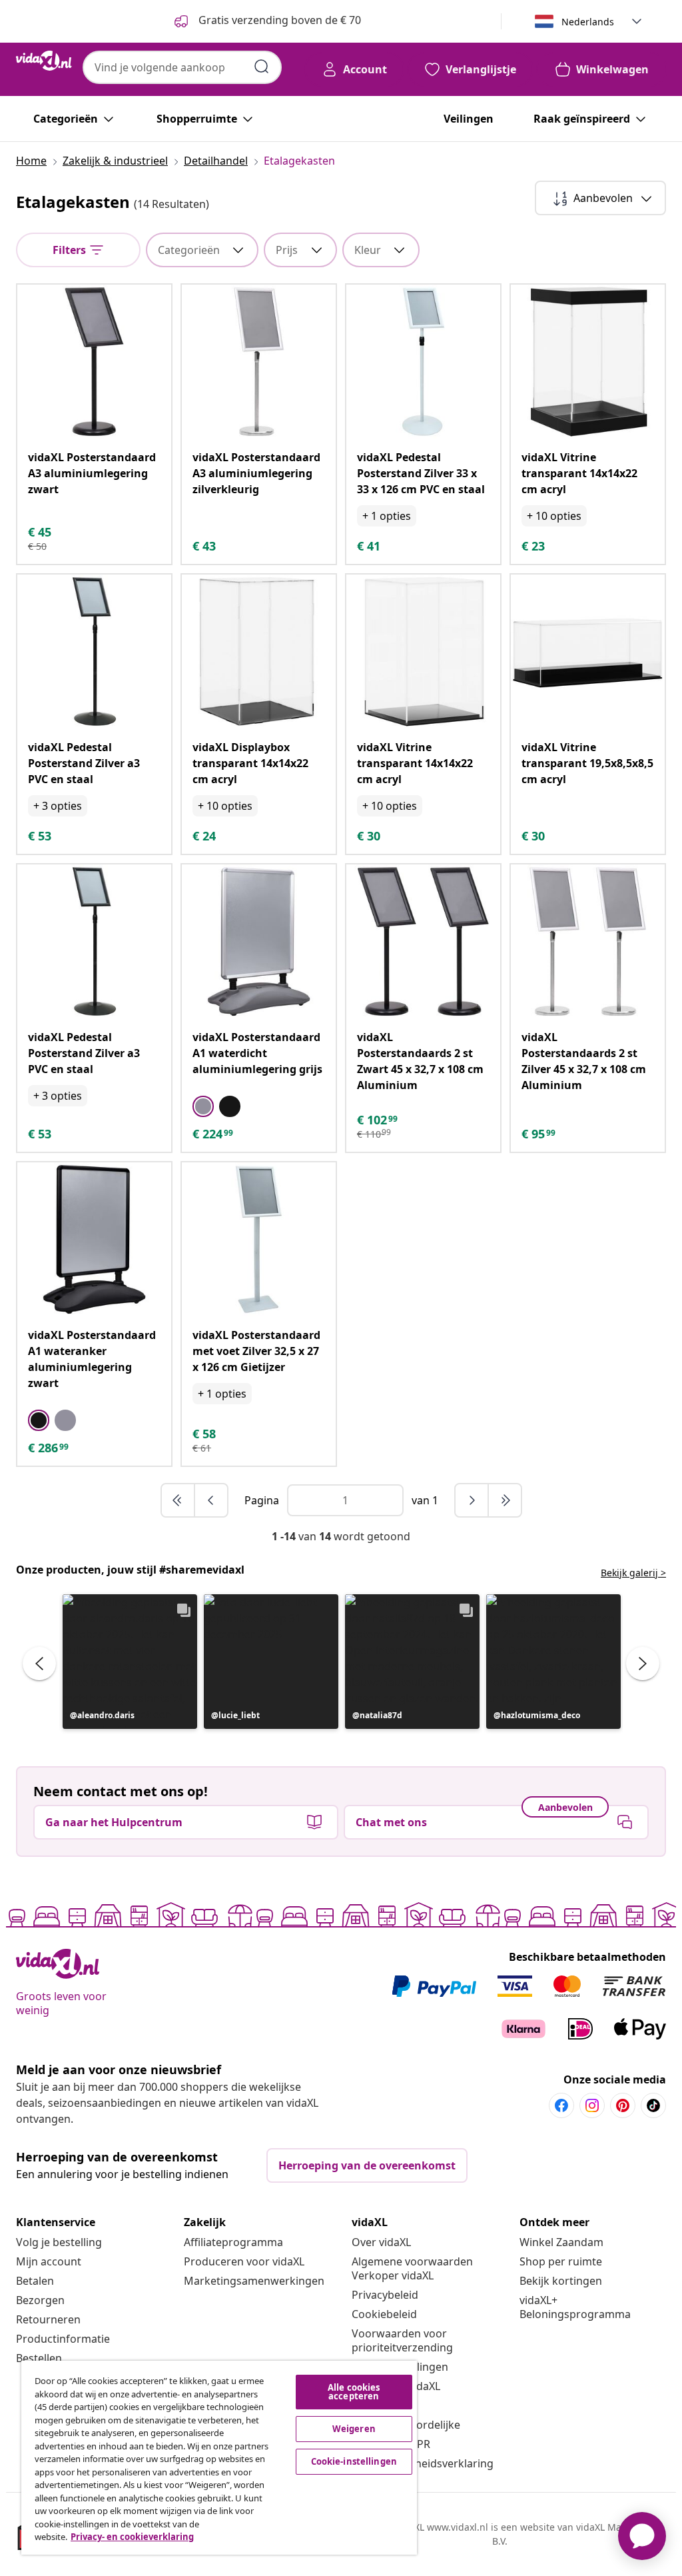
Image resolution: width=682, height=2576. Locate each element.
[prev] (211, 1500)
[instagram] (592, 2105)
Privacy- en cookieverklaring (132, 2537)
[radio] (203, 1106)
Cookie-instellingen (354, 2461)
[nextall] (505, 1500)
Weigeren (354, 2429)
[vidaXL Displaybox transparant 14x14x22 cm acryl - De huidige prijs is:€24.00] (259, 651)
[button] (130, 1662)
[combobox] (182, 67)
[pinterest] (623, 2105)
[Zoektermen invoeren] (262, 67)
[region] (219, 2458)
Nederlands (588, 22)
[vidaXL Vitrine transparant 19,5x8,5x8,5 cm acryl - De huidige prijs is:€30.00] (588, 651)
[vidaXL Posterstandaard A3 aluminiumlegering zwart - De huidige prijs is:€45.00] (94, 362)
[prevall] (178, 1500)
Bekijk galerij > (633, 1573)
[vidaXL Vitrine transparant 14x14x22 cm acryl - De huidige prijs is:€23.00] (588, 362)
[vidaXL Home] (44, 61)
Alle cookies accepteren (354, 2392)
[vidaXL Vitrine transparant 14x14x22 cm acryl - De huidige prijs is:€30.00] (423, 651)
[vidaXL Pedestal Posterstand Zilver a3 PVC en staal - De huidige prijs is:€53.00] (94, 651)
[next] (472, 1500)
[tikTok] (653, 2105)
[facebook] (561, 2105)
